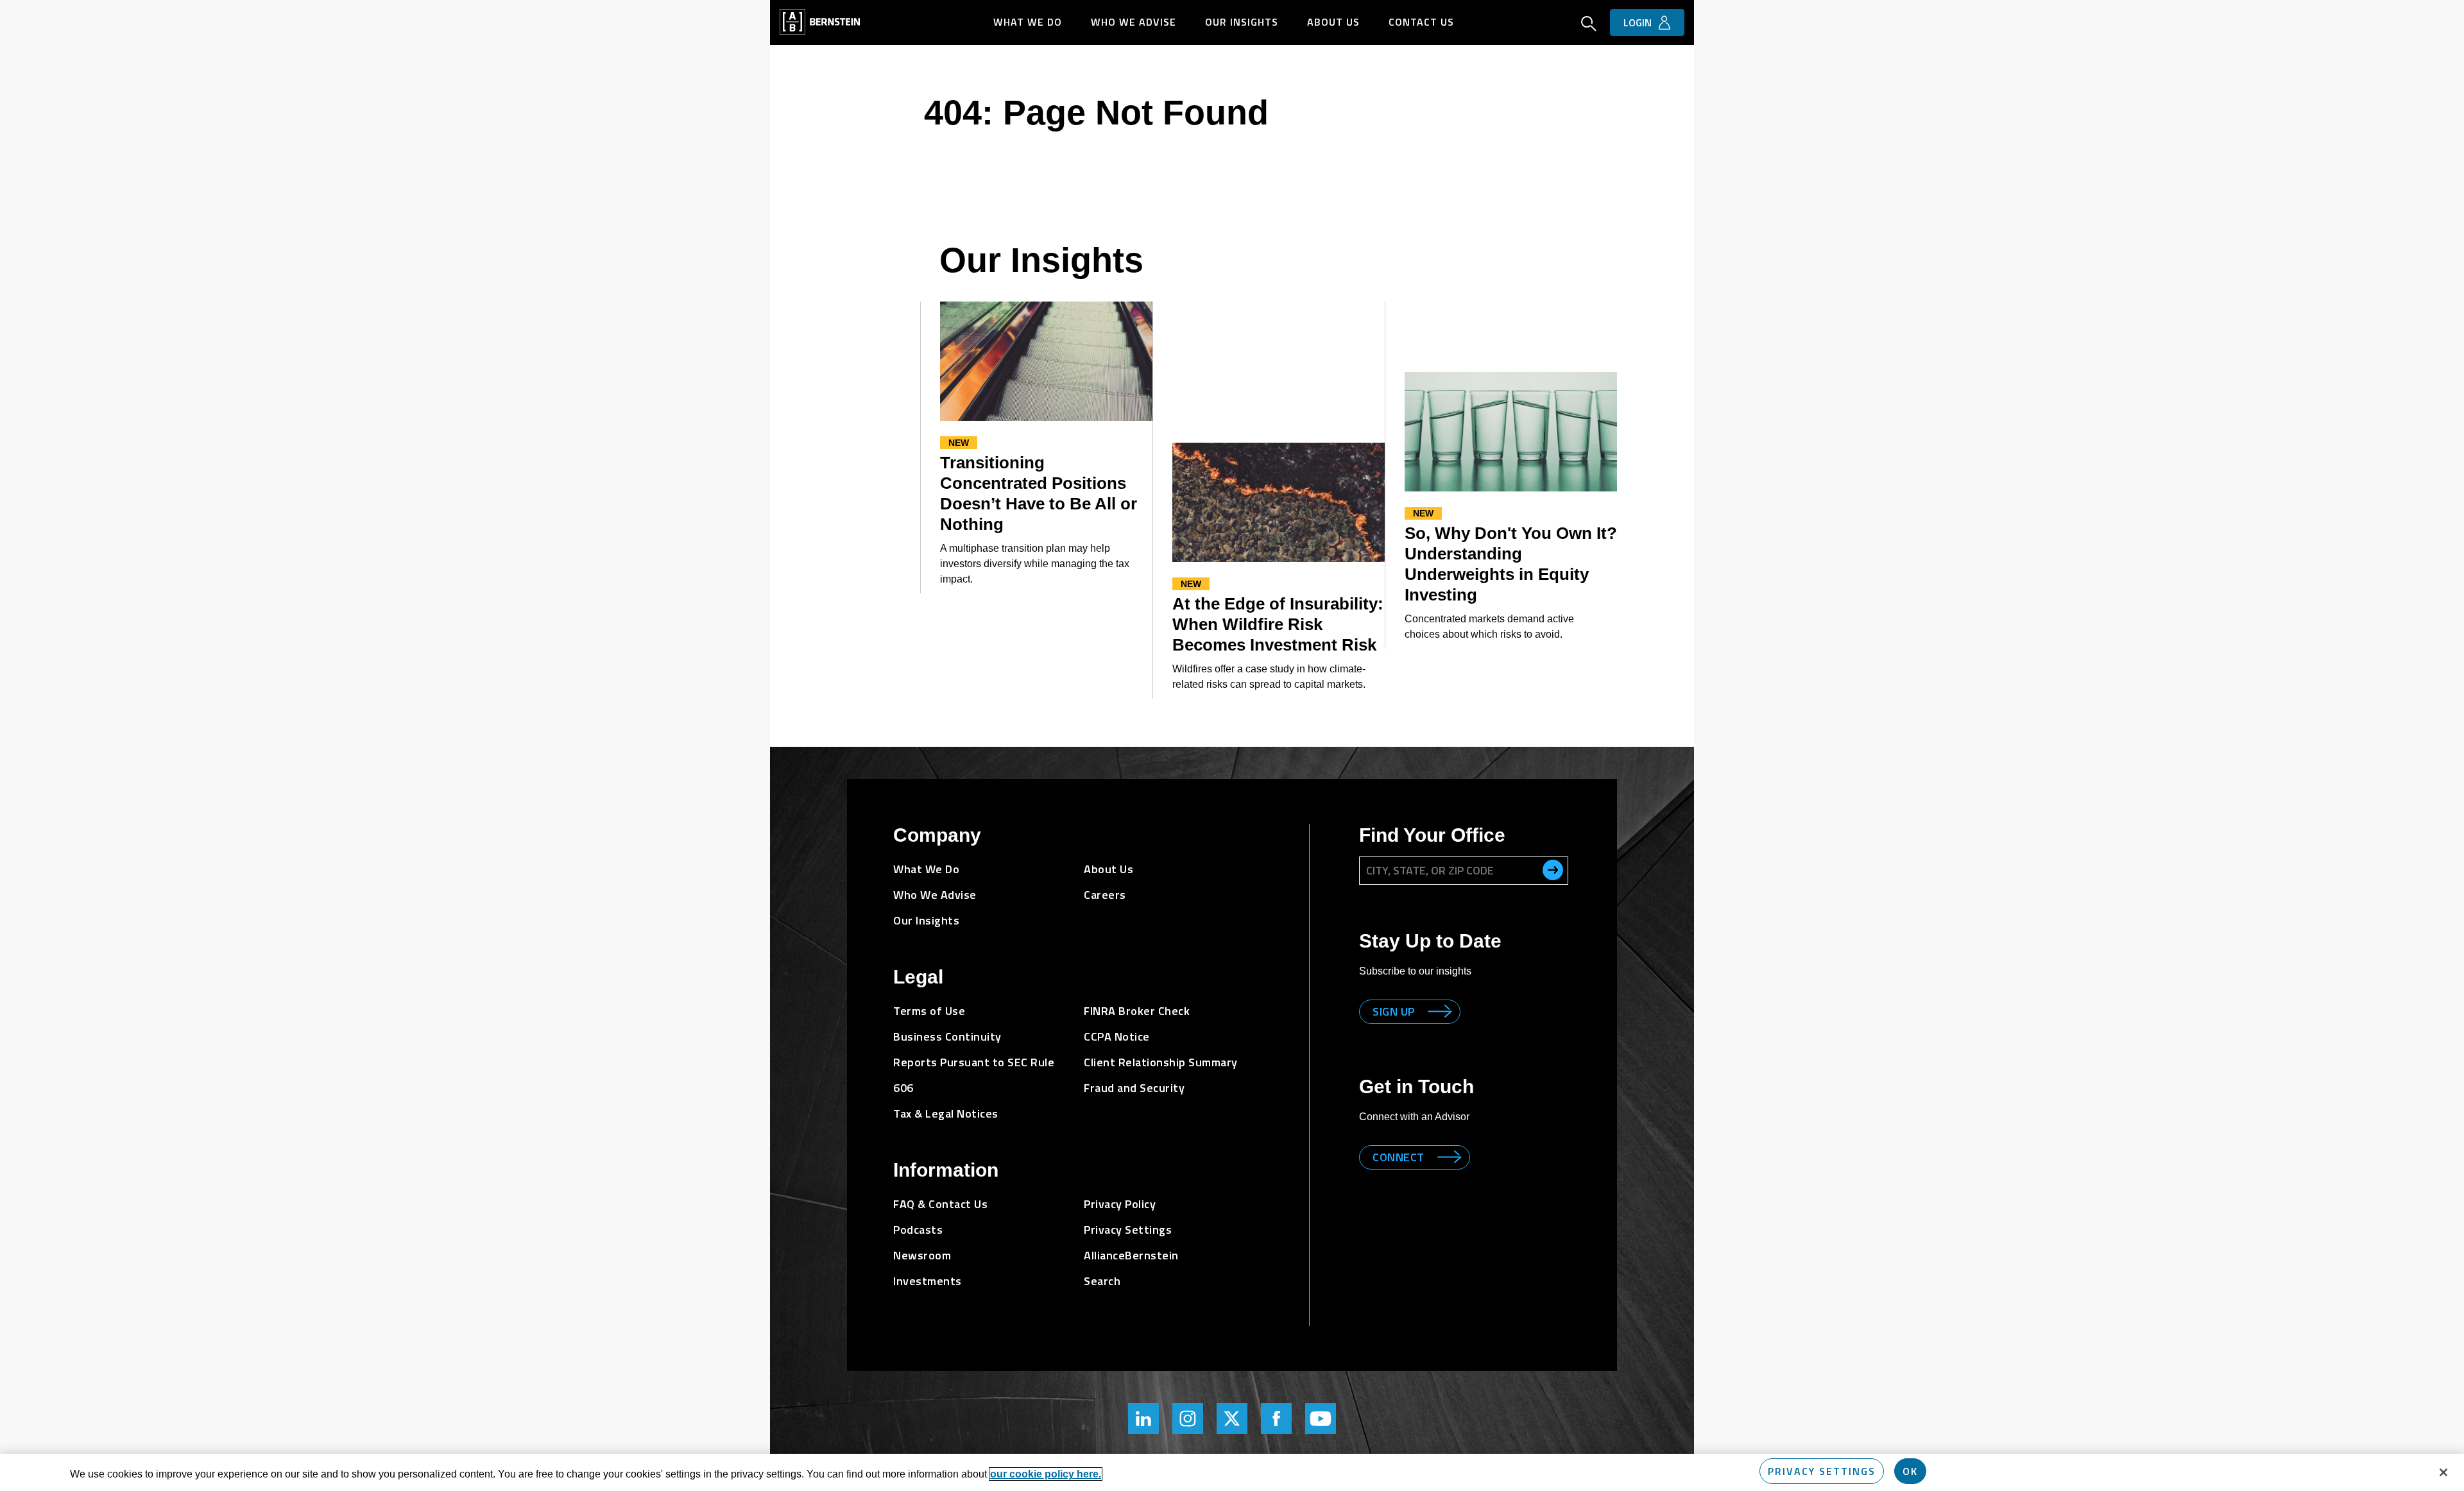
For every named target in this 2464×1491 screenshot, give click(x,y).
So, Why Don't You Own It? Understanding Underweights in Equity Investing (1511, 564)
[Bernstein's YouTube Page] (1321, 1419)
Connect (1399, 1157)
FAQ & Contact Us (940, 1204)
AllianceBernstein (1131, 1255)
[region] (1232, 1472)
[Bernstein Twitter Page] (1232, 1419)
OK (1910, 1471)
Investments (928, 1281)
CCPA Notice (1117, 1036)
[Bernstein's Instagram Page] (1188, 1419)
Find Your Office (1432, 835)
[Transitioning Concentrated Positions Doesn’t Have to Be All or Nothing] (1046, 361)
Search (1102, 1281)
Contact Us (1421, 22)
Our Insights (1242, 22)
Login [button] (1638, 22)
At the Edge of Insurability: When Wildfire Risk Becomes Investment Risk (1278, 624)
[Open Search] (1589, 25)
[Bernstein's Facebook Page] (1276, 1419)
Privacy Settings (1822, 1471)
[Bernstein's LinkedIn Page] (1143, 1419)
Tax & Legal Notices (946, 1113)
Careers (1105, 895)
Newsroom (922, 1255)
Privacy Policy (1120, 1204)
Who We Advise (1134, 22)
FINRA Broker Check (1137, 1011)
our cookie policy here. (1046, 1474)
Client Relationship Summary (1161, 1062)
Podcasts (918, 1230)
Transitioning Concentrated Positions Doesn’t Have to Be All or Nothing (1039, 493)
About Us (1333, 22)
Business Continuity (947, 1036)
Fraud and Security (1134, 1088)
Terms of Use (929, 1011)
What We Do (1028, 22)
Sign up (1394, 1011)
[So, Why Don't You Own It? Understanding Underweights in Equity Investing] (1511, 432)
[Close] (2443, 1472)
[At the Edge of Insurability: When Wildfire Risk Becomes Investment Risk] (1279, 502)
